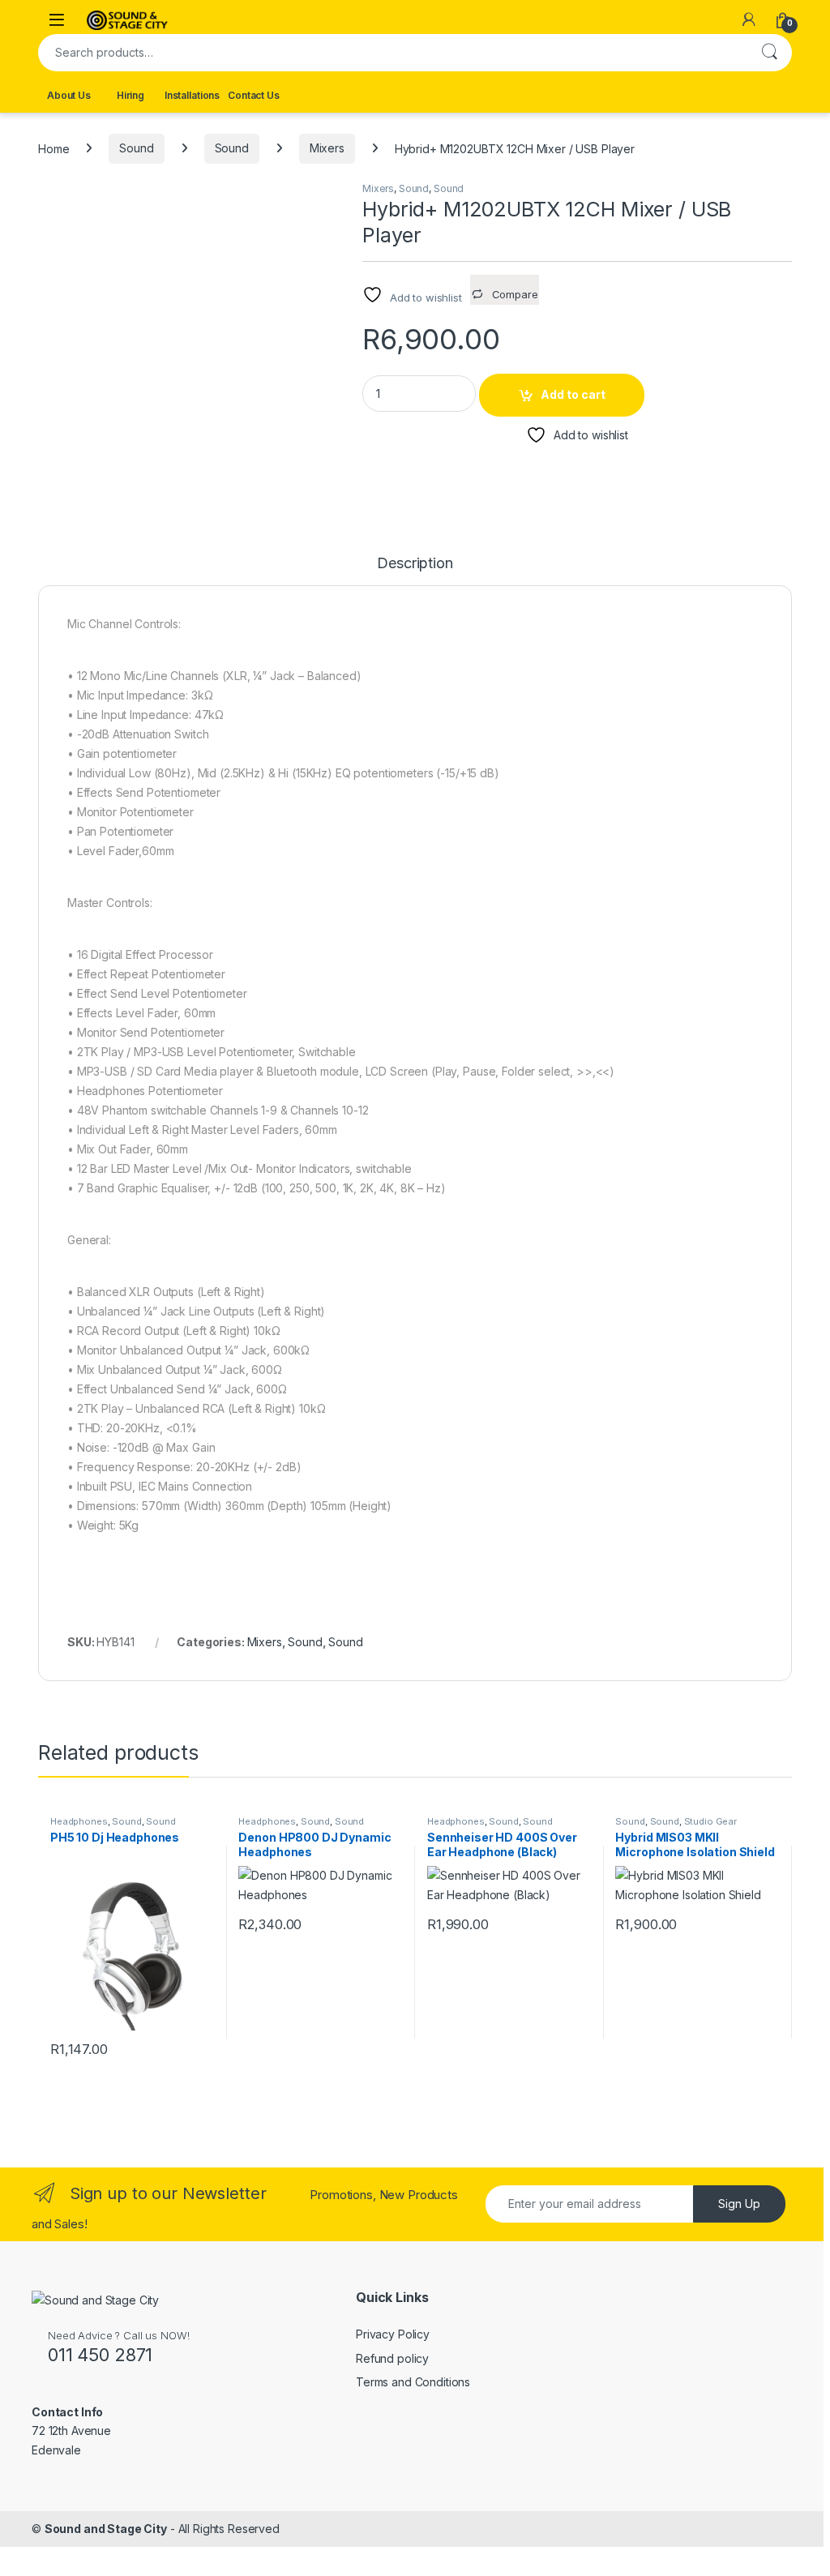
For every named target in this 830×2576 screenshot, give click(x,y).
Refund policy (392, 2358)
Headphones (79, 1821)
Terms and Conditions (413, 2382)
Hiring (130, 95)
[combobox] (392, 53)
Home (53, 148)
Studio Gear (710, 1821)
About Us (69, 95)
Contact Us (254, 95)
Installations (192, 95)
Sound (136, 148)
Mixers (327, 148)
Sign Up (739, 2204)
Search (769, 53)
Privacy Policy (393, 2334)
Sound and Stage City (106, 2529)
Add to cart (573, 394)
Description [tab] (415, 564)
